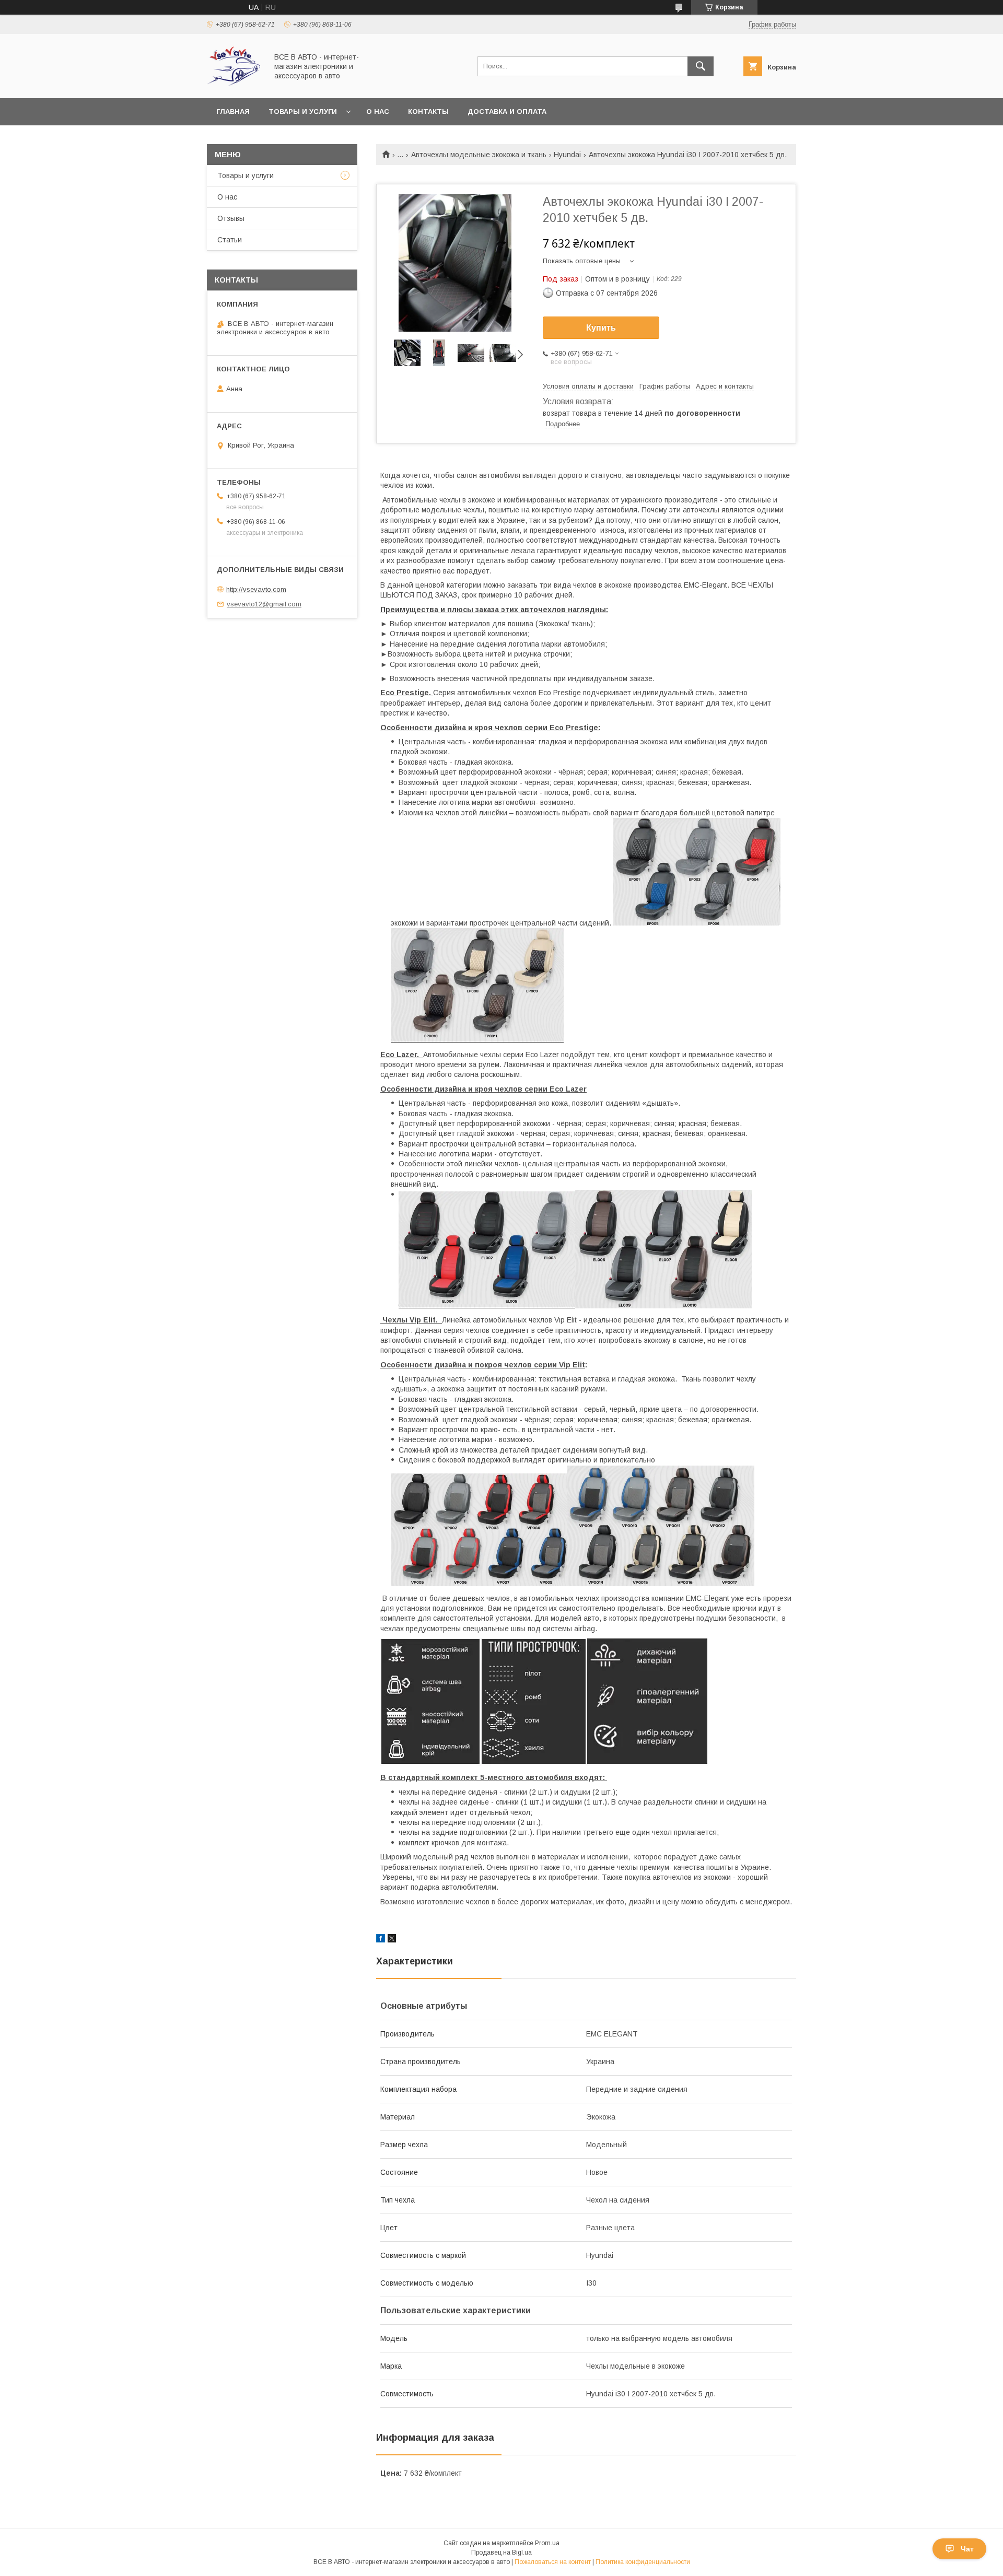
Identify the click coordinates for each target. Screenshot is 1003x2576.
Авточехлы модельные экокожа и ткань (479, 155)
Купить (601, 328)
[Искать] (701, 66)
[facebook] (381, 1940)
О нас (378, 112)
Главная (233, 112)
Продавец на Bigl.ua (501, 2552)
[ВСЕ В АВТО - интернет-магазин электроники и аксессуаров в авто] (234, 85)
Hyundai (567, 155)
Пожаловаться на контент (553, 2562)
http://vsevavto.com (256, 589)
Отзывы (231, 218)
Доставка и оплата (507, 112)
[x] (392, 1940)
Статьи (230, 240)
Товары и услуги (303, 112)
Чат (967, 2549)
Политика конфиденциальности (643, 2562)
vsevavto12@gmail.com (264, 604)
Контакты (428, 112)
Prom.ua (547, 2543)
